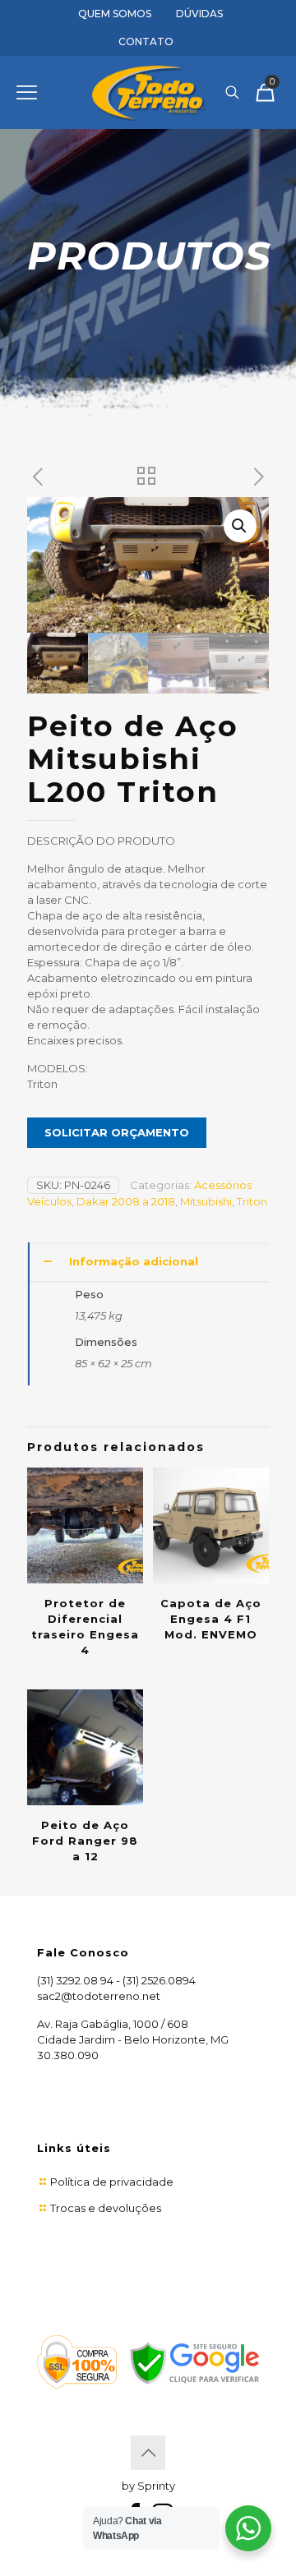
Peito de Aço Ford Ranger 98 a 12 (85, 1841)
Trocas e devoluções (106, 2208)
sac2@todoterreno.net (99, 1996)
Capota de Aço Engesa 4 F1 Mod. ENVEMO (211, 1619)
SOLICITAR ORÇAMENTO (117, 1132)
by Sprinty (148, 2486)
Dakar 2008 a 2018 (126, 1201)
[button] (240, 526)
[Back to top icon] (148, 2453)
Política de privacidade (112, 2182)
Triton (252, 1201)
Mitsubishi (206, 1201)
